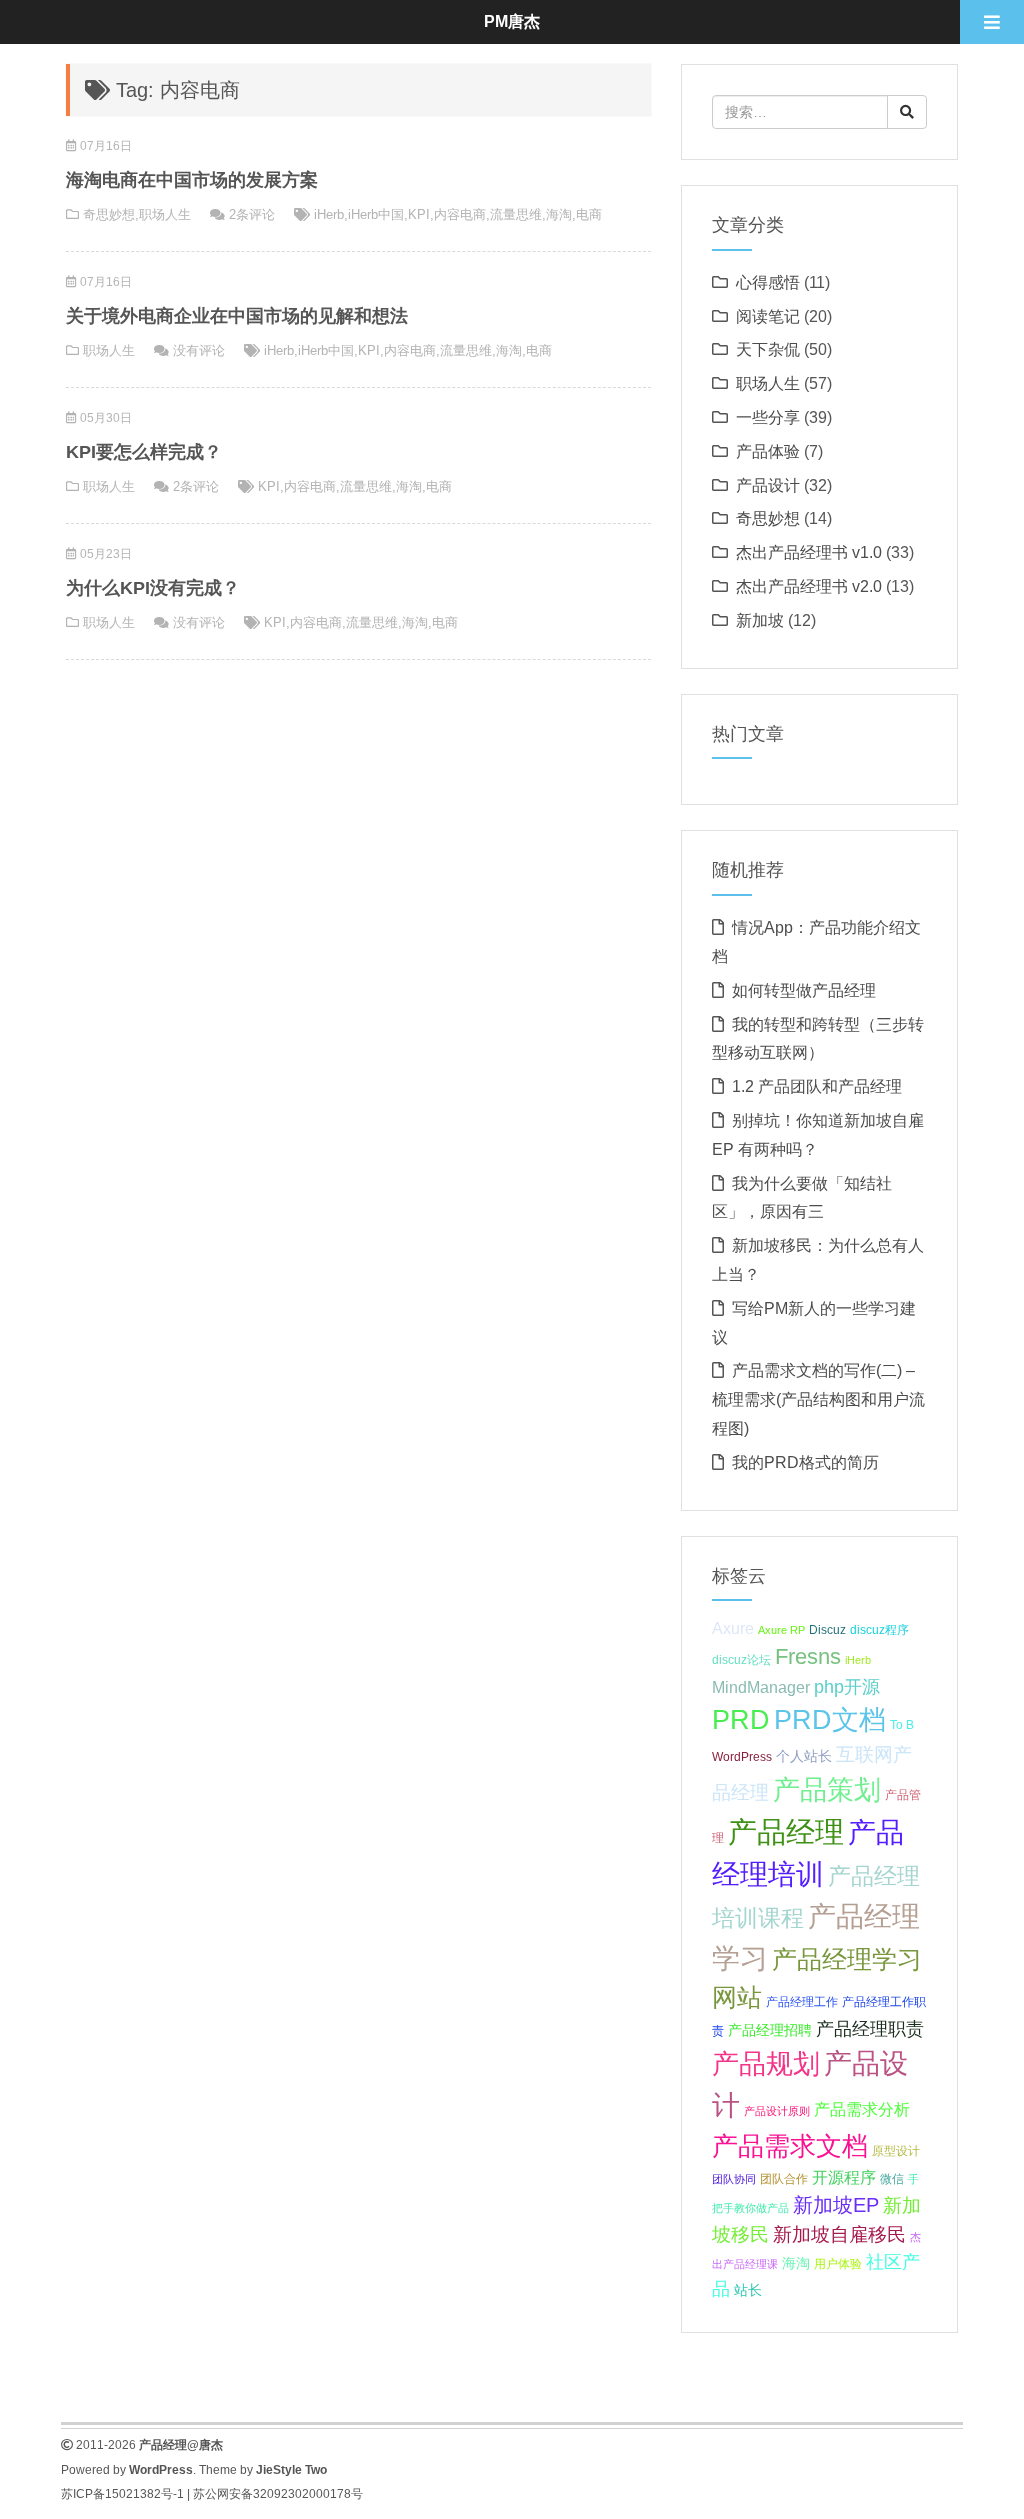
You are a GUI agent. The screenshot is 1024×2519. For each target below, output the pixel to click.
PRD (741, 1719)
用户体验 (838, 2264)
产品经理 (786, 1831)
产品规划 (766, 2063)
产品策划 (827, 1789)
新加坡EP (836, 2205)
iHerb (329, 214)
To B (902, 1725)
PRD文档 (830, 1719)
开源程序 (844, 2177)
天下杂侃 (768, 349)
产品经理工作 (802, 2002)
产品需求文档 (790, 2146)
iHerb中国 (376, 214)
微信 (892, 2179)
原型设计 (896, 2151)
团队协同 (734, 2179)
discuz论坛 (741, 1660)
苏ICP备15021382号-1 (122, 2494)
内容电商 (460, 214)
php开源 (847, 1687)
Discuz (827, 1630)
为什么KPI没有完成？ (153, 588)
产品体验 (768, 451)
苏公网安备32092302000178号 (278, 2494)
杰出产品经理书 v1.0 (809, 552)
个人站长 (804, 1756)
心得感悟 (768, 282)
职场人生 (165, 214)
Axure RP (781, 1630)
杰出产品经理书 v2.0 (809, 586)
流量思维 (516, 214)
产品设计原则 (777, 2111)
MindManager (761, 1687)
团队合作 (784, 2179)
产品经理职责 (870, 2029)
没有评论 (199, 350)
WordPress (742, 1757)
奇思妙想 (109, 214)
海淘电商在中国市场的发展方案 (192, 180)
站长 (748, 2290)
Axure (733, 1628)
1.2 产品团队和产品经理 (817, 1086)
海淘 (559, 214)
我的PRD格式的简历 (805, 1462)
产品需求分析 (862, 2109)
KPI (419, 214)
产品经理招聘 (770, 2030)
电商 (589, 214)
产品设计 (768, 485)
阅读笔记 (768, 316)
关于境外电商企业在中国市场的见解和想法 (237, 316)
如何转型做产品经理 (804, 990)
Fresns (808, 1656)
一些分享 (768, 417)
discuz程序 (879, 1630)
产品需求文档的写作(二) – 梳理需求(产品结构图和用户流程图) (818, 1399)
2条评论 (252, 214)
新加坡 (760, 620)
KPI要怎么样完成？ (144, 452)
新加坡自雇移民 (839, 2234)
